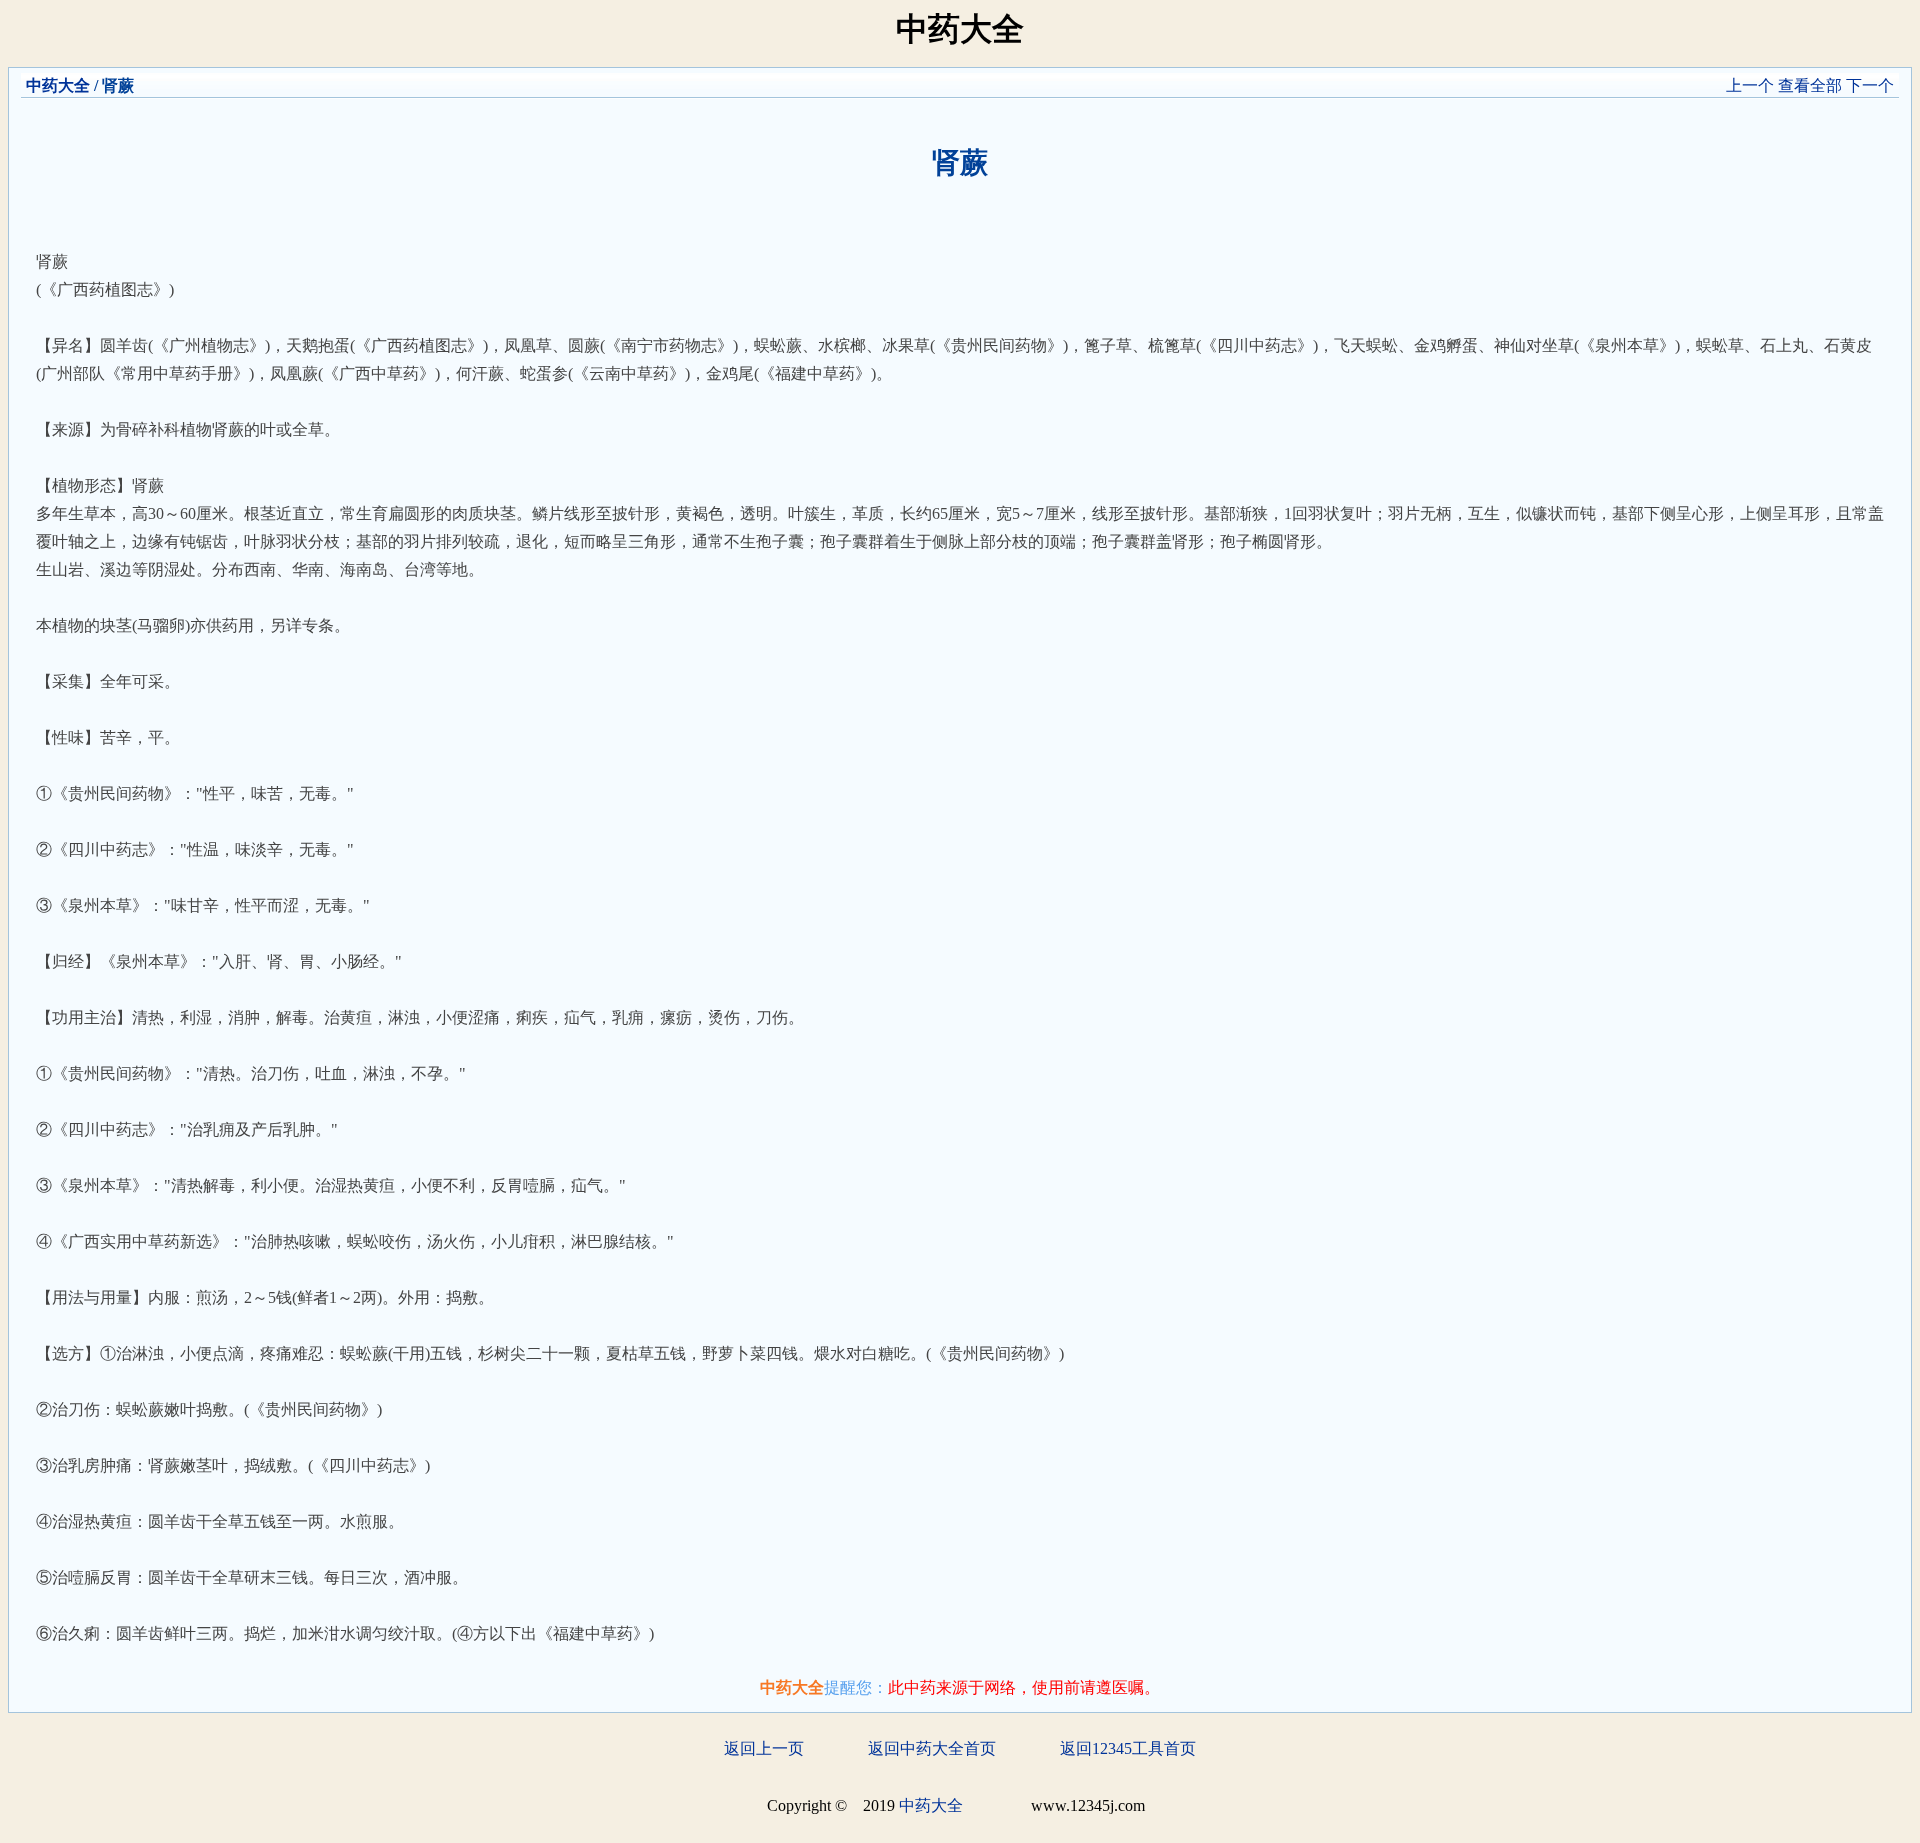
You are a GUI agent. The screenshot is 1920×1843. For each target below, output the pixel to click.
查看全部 (1810, 85)
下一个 (1870, 85)
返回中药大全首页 (932, 1748)
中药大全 (58, 85)
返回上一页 (764, 1748)
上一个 (1750, 85)
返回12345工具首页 (1128, 1748)
